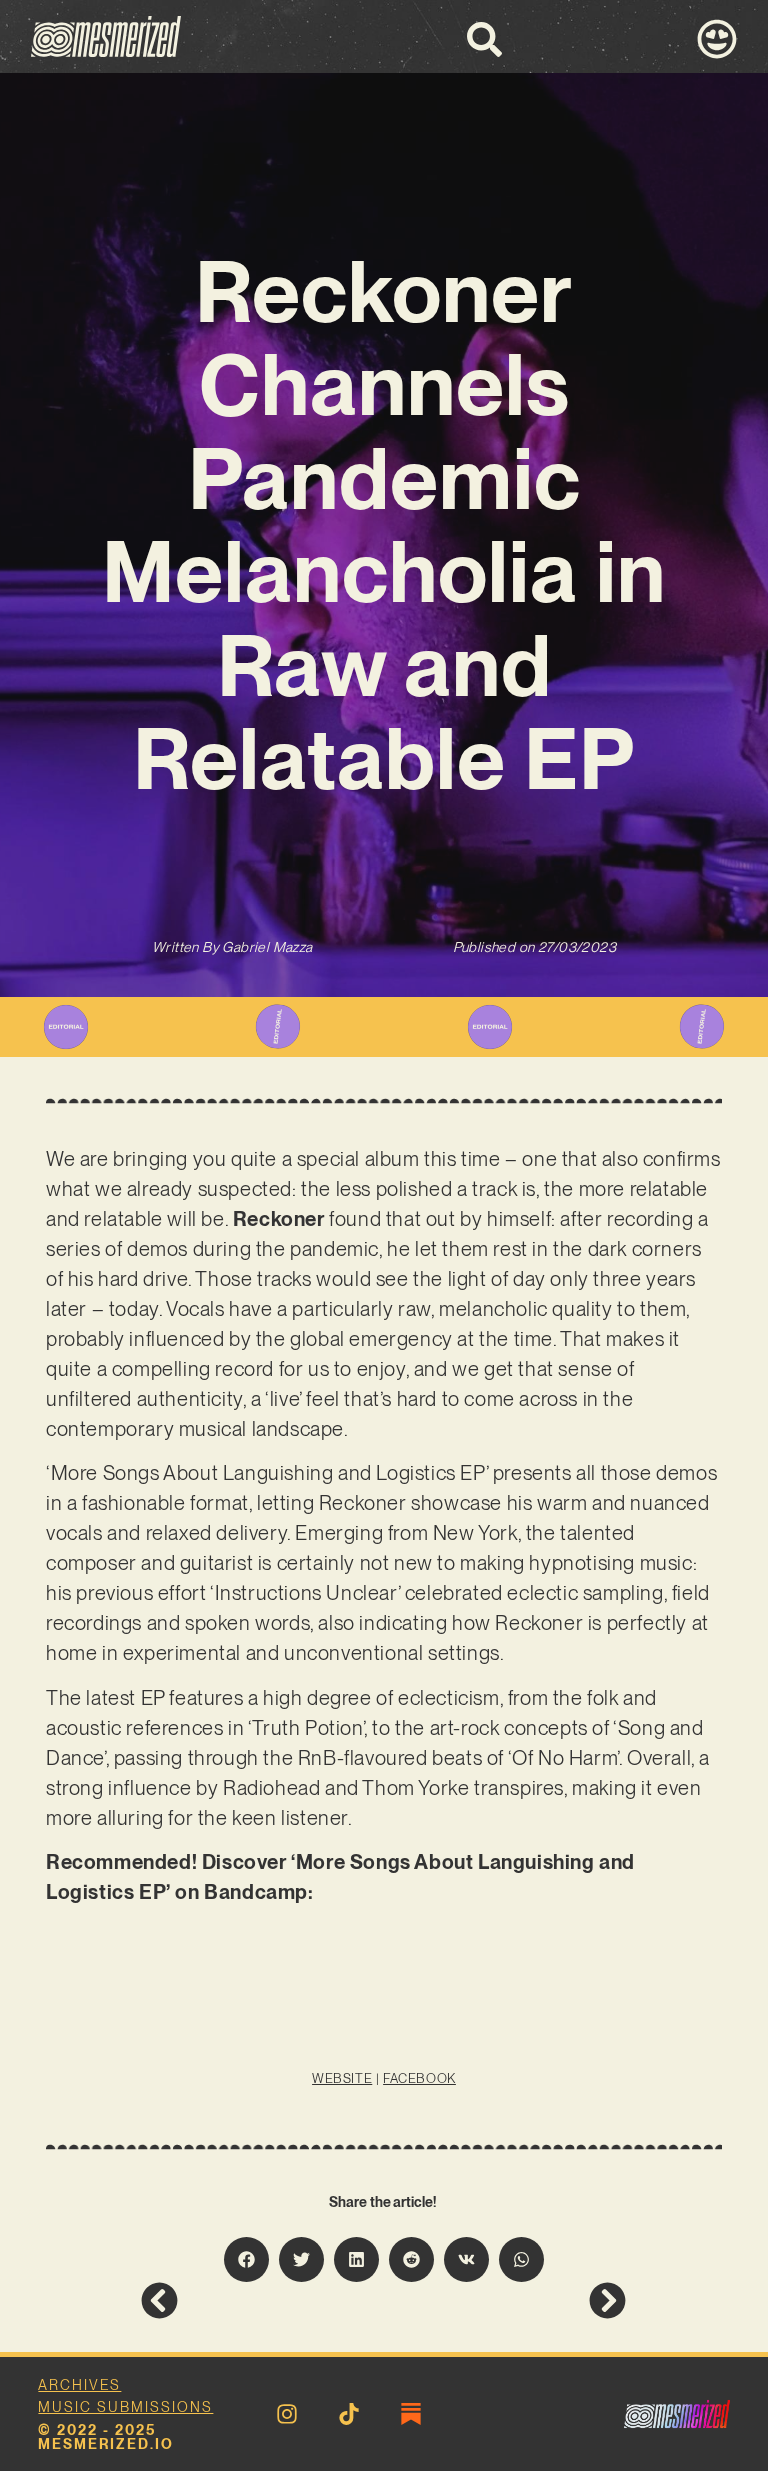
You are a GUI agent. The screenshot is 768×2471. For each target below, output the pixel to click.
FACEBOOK (419, 2078)
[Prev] (262, 2300)
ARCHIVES (79, 2385)
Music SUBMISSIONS (125, 2407)
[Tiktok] (349, 2414)
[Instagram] (287, 2414)
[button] (246, 2259)
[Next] (505, 2300)
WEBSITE (342, 2078)
